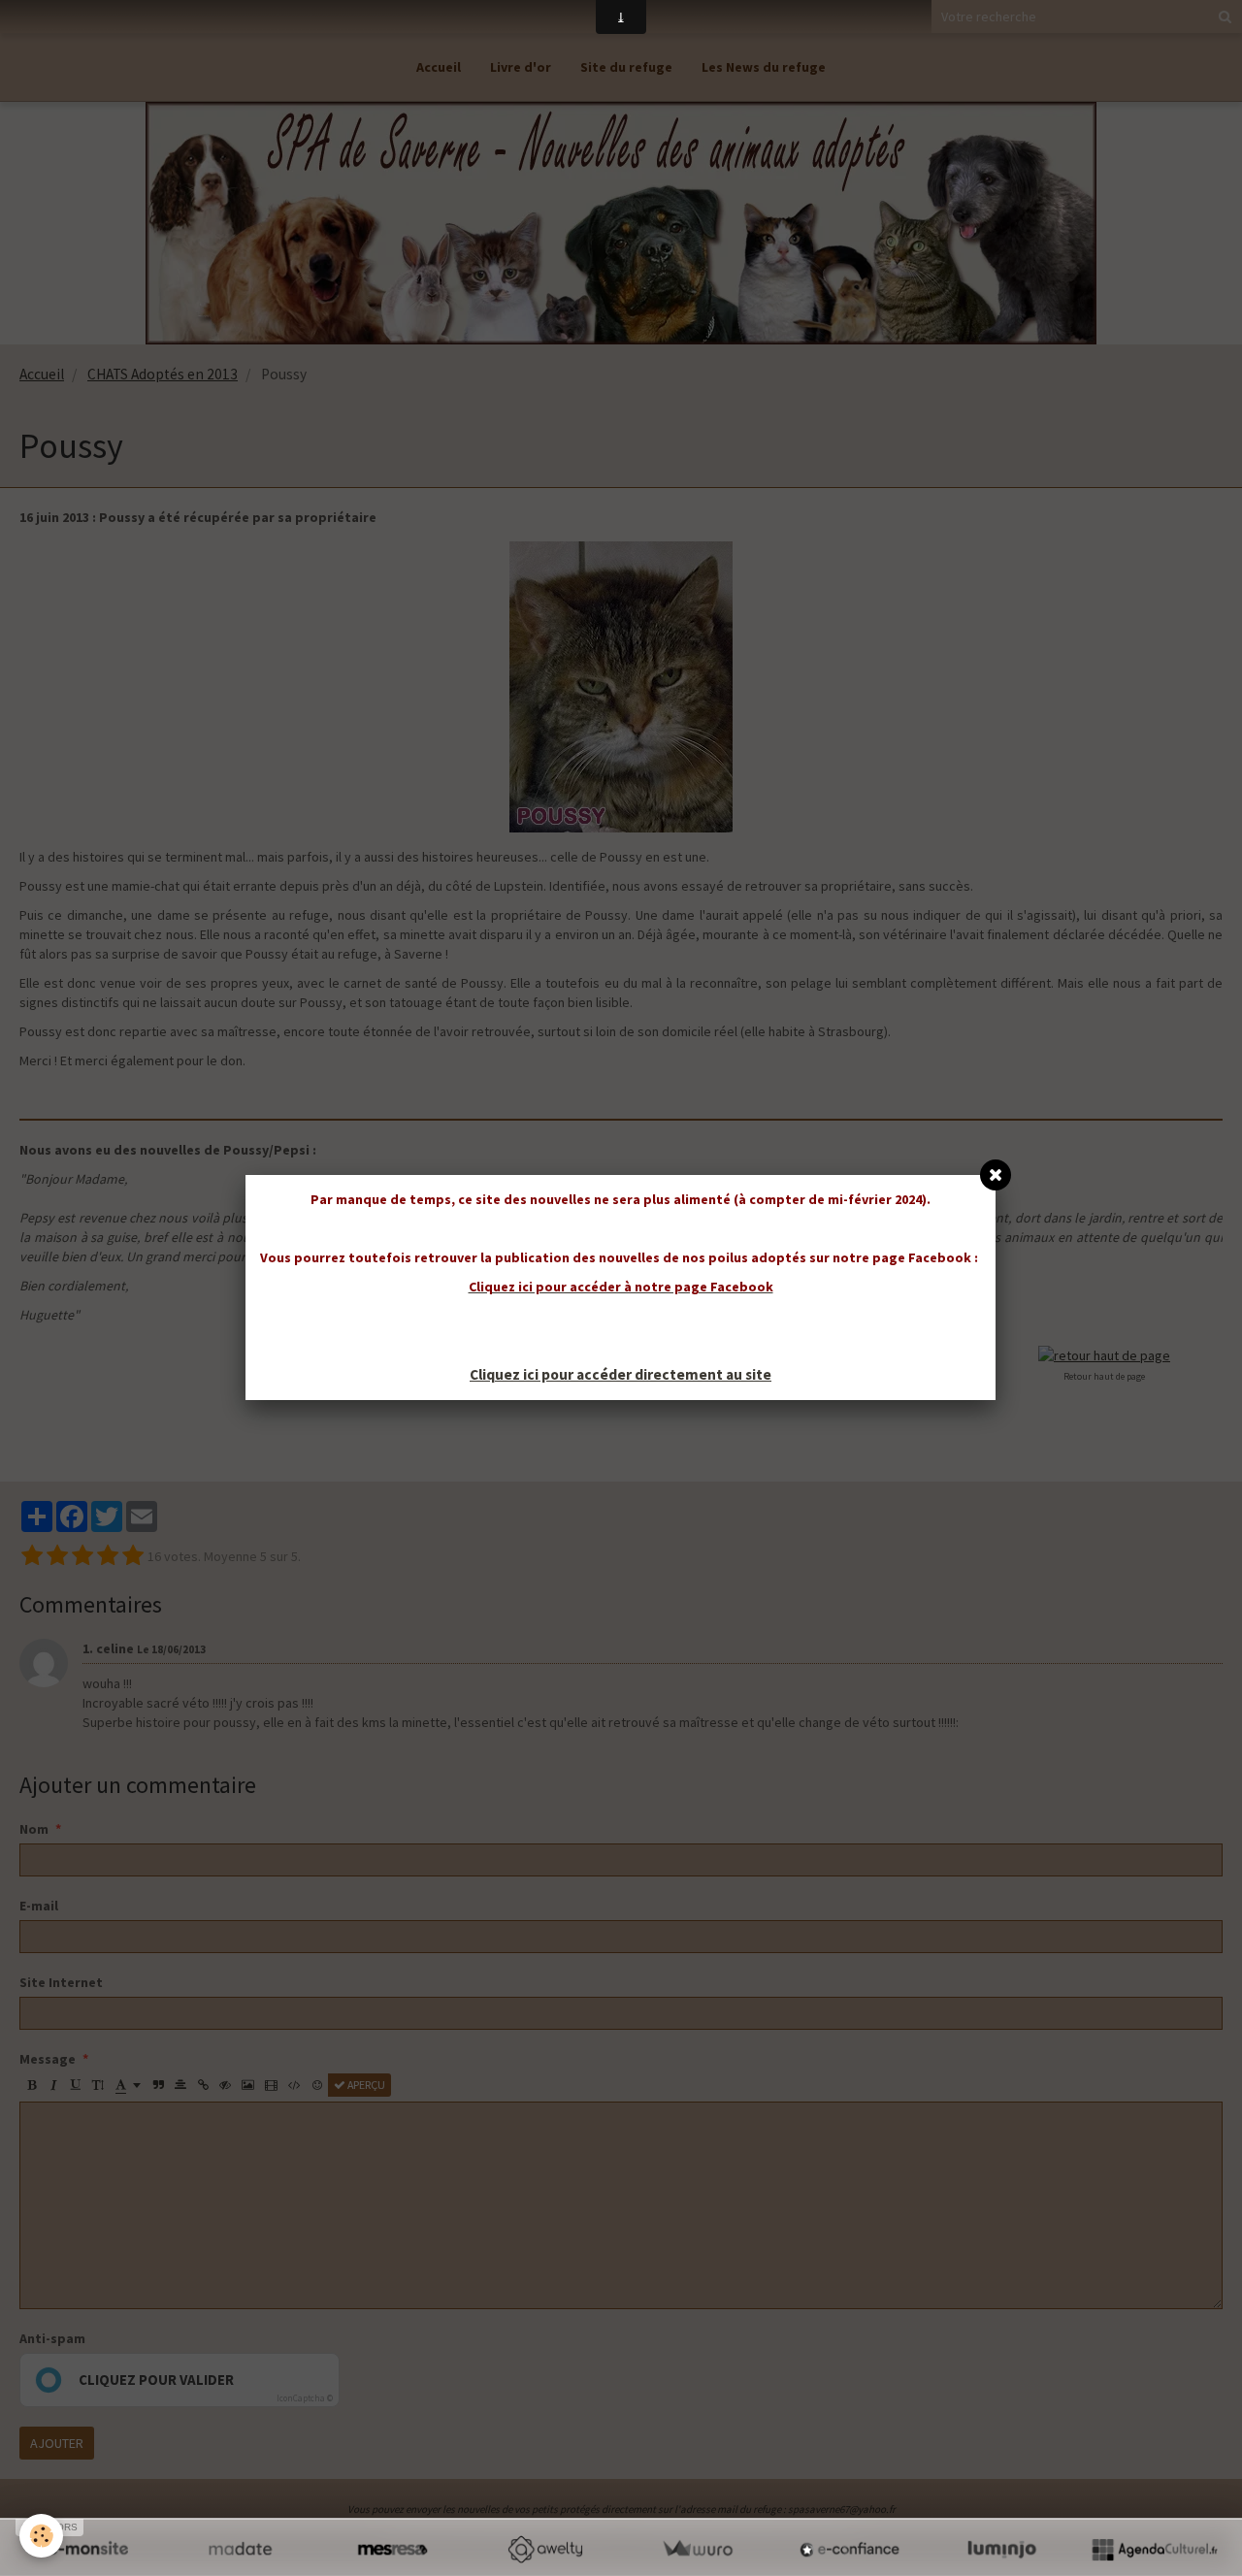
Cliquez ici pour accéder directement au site (621, 1374)
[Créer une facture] (697, 2549)
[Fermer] (996, 1175)
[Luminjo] (1002, 2549)
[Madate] (240, 2549)
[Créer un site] (88, 2549)
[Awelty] (545, 2549)
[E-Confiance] (850, 2549)
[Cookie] (41, 2536)
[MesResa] (392, 2549)
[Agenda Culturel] (1154, 2549)
